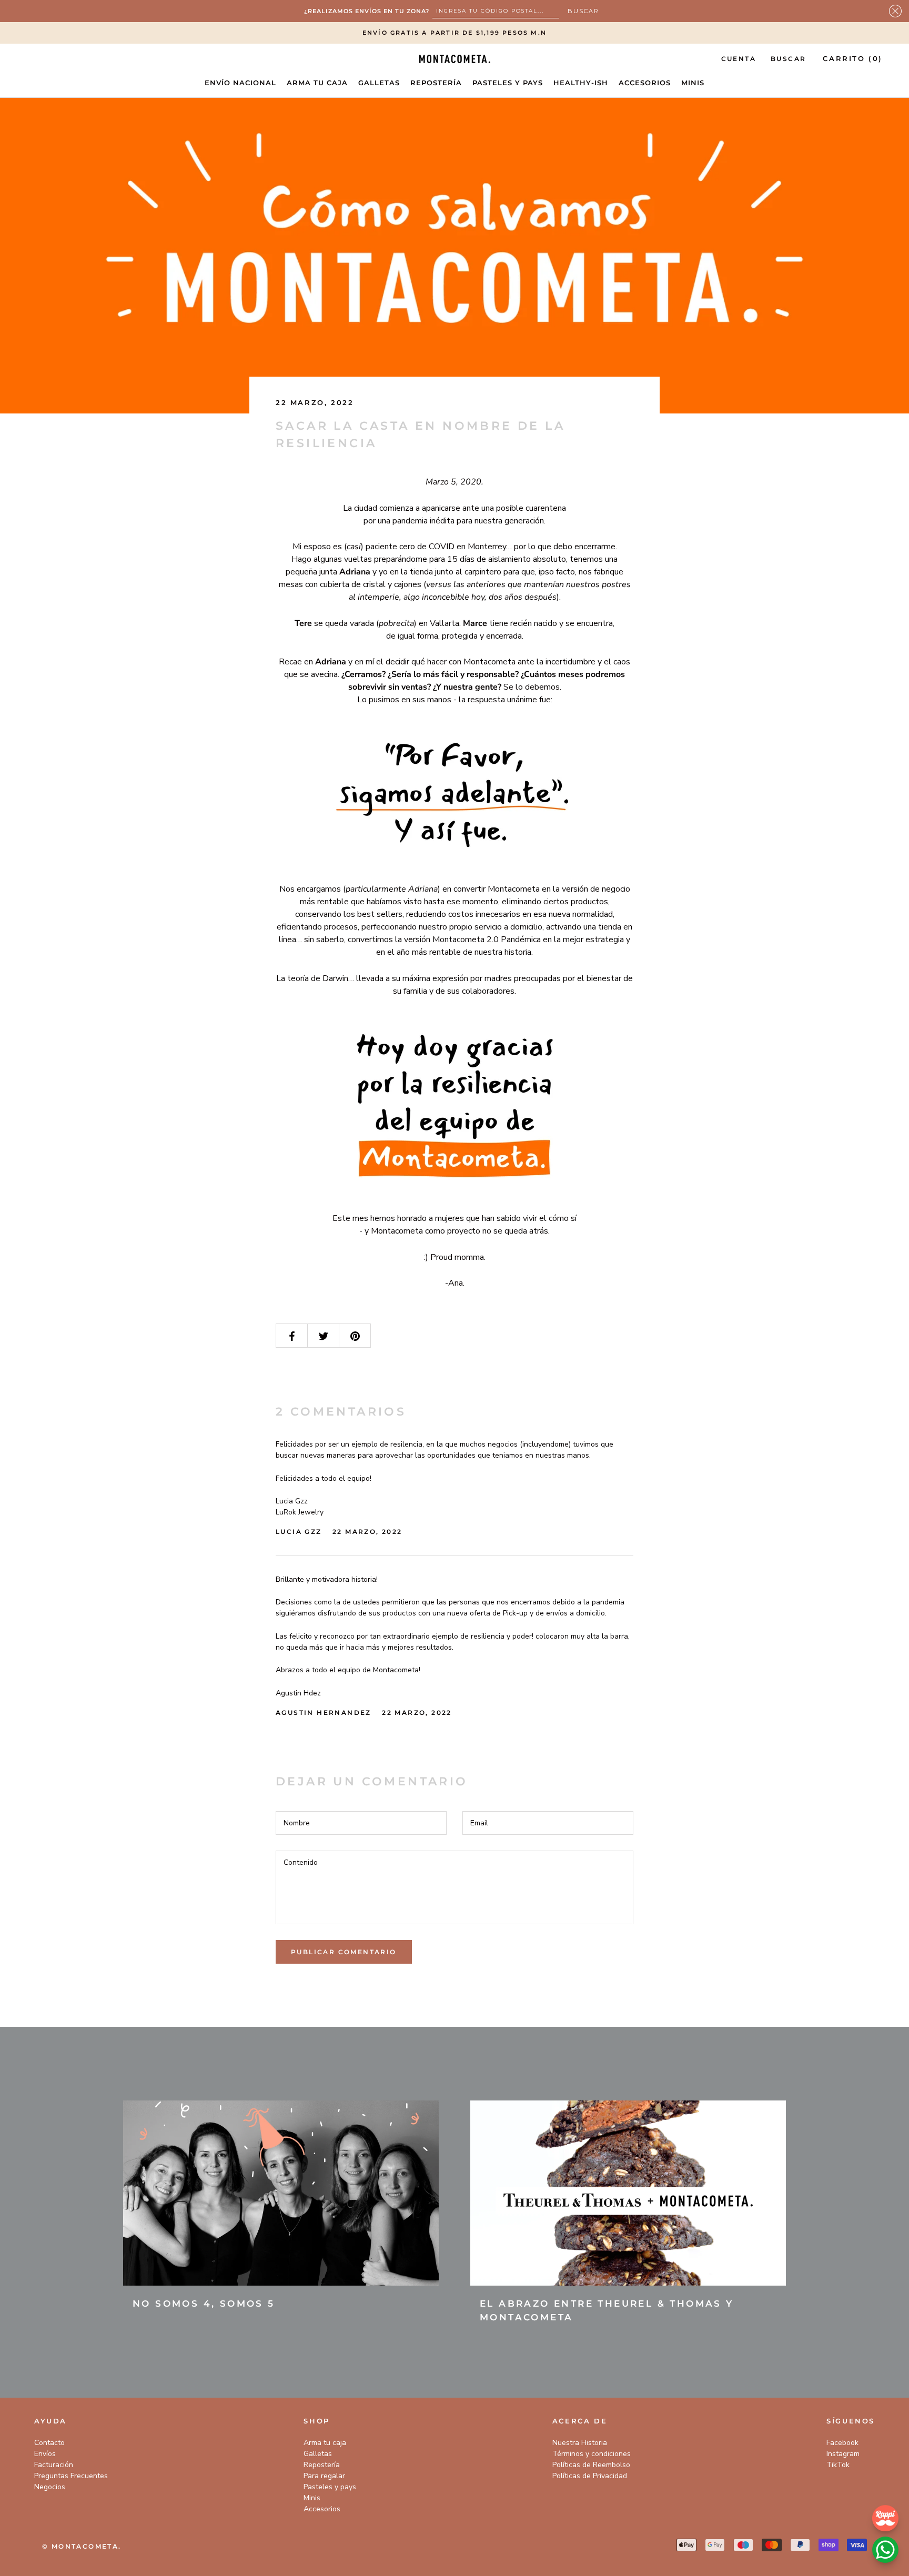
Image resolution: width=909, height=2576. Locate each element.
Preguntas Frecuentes (71, 2476)
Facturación (54, 2465)
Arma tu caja (325, 2443)
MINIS (693, 83)
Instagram (843, 2454)
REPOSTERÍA (436, 83)
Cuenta (739, 59)
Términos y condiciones (592, 2454)
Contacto (49, 2443)
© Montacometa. (82, 2546)
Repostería (322, 2465)
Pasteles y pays (330, 2487)
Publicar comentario (344, 1952)
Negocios (50, 2487)
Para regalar (324, 2476)
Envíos (45, 2454)
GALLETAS (379, 83)
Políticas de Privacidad (590, 2476)
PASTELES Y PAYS (508, 83)
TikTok (838, 2465)
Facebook (842, 2443)
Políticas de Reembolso (591, 2465)
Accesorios (322, 2509)
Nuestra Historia (580, 2443)
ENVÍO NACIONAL (240, 83)
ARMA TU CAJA (317, 83)
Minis (312, 2498)
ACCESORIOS (645, 83)
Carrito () (853, 58)
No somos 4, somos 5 (204, 2304)
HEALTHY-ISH (581, 83)
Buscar (788, 59)
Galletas (318, 2454)
